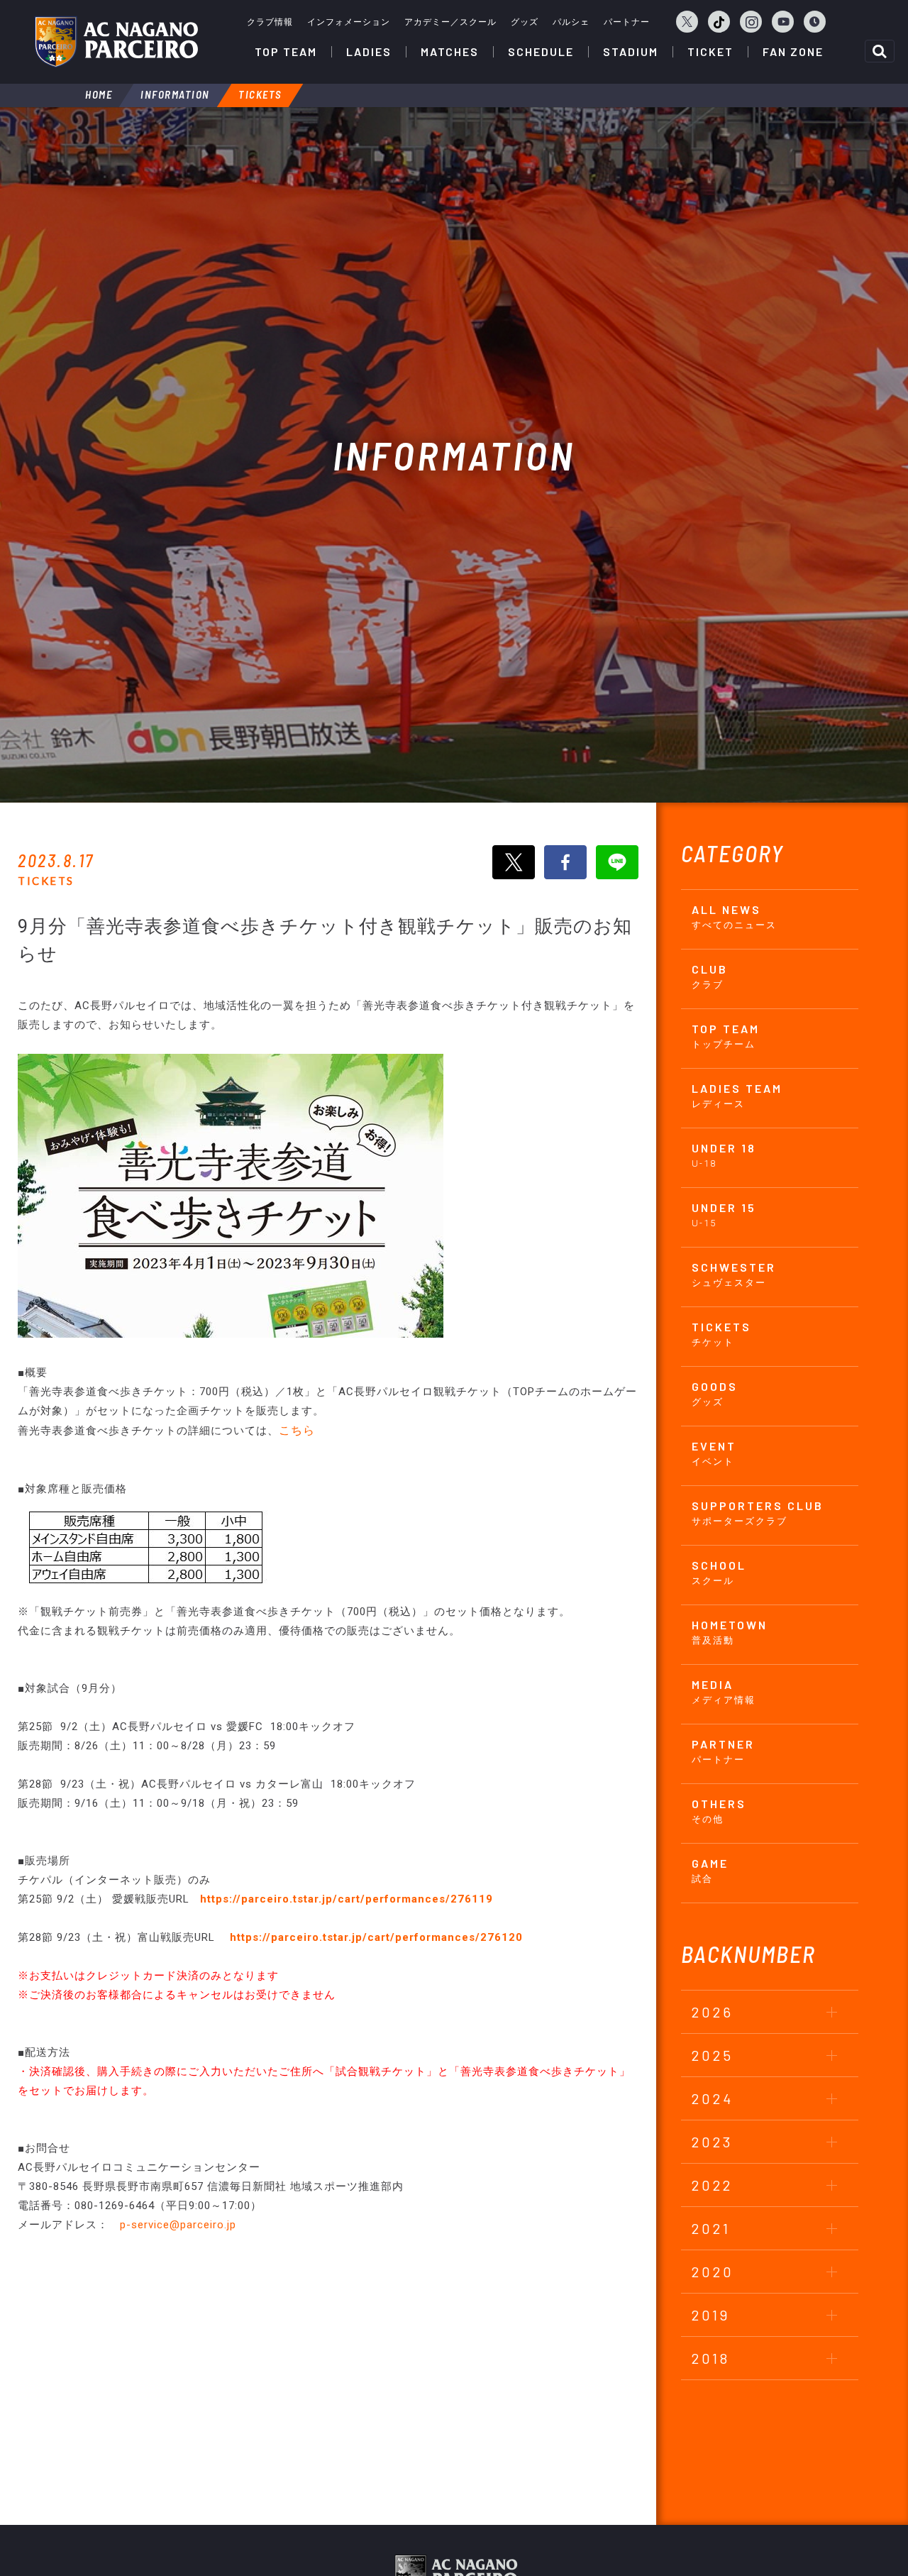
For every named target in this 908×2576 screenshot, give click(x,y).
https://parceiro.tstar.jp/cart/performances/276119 (347, 1899)
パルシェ (571, 22)
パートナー (627, 22)
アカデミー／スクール (450, 22)
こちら (297, 1430)
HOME (99, 94)
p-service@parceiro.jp (178, 2225)
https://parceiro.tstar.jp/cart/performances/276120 (376, 1937)
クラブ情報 (270, 22)
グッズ (525, 22)
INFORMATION (175, 94)
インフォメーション (349, 22)
